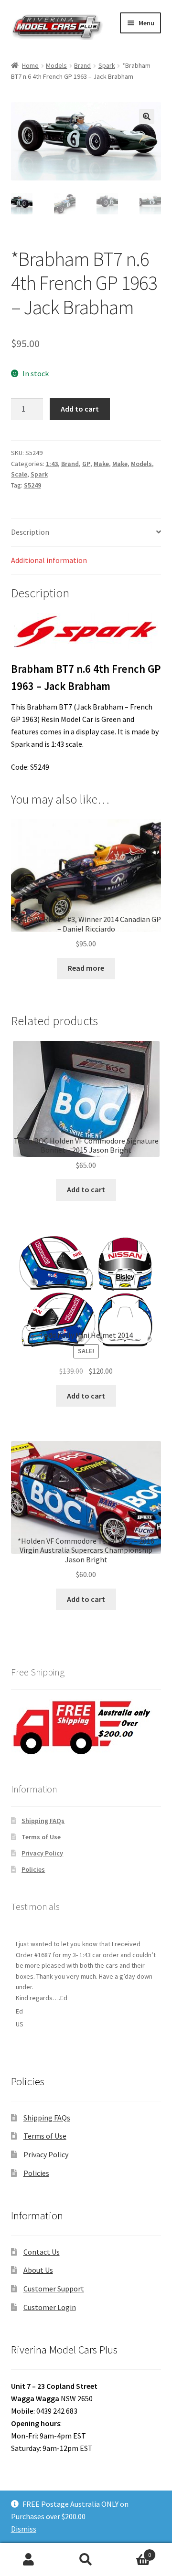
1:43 (52, 464)
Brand (82, 65)
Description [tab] (30, 532)
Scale (19, 474)
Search (86, 2560)
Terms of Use (41, 1837)
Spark (107, 65)
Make (101, 464)
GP (86, 464)
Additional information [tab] (49, 560)
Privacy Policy (42, 1853)
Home (30, 65)
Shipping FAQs (43, 1821)
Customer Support (54, 2289)
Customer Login (50, 2307)
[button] (147, 117)
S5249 (32, 485)
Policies (33, 1869)
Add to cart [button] (86, 1189)
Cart (133, 2551)
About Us (38, 2270)
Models (56, 65)
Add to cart (80, 409)
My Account (29, 2560)
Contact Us (42, 2252)
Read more (86, 968)
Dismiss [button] (24, 2529)
